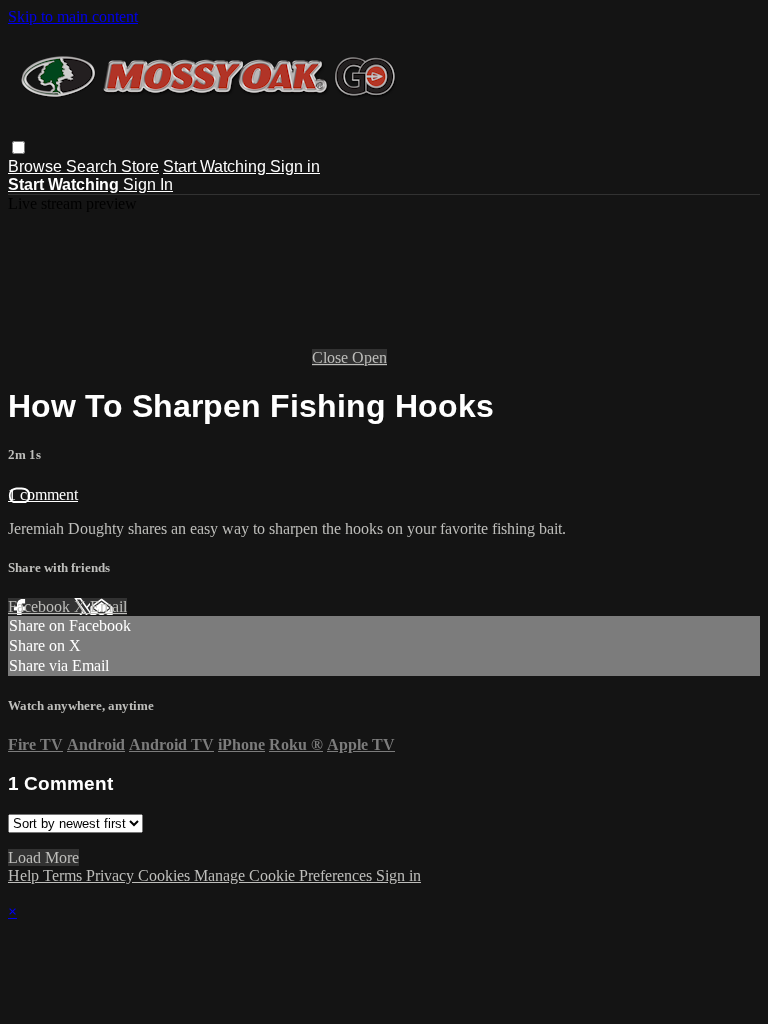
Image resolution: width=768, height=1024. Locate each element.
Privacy (112, 875)
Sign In (148, 184)
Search (93, 166)
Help (25, 875)
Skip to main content (73, 16)
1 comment (43, 494)
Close (332, 357)
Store (140, 166)
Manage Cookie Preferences (285, 875)
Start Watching (216, 166)
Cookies (166, 875)
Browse (37, 166)
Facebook (41, 606)
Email (108, 606)
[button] (18, 147)
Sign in (295, 166)
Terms (64, 875)
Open (369, 357)
